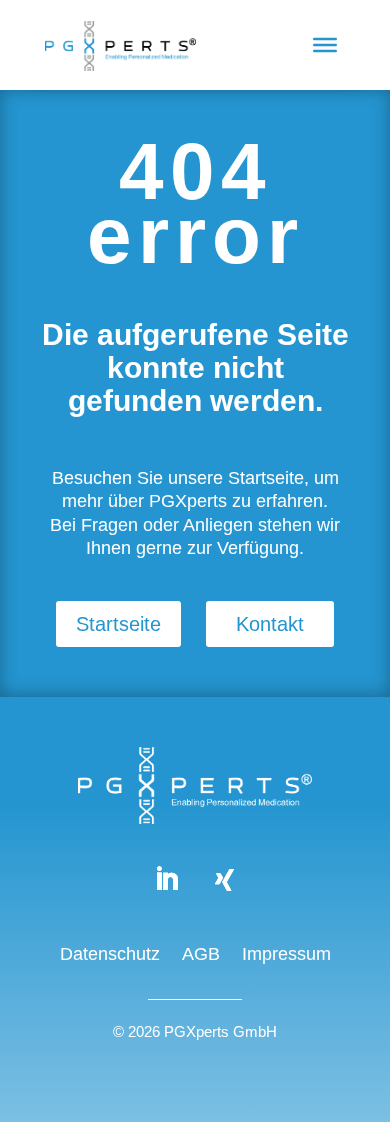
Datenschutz (110, 955)
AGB (201, 955)
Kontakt (270, 624)
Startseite (118, 624)
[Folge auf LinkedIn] (166, 880)
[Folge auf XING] (224, 880)
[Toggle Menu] (325, 45)
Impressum (286, 955)
